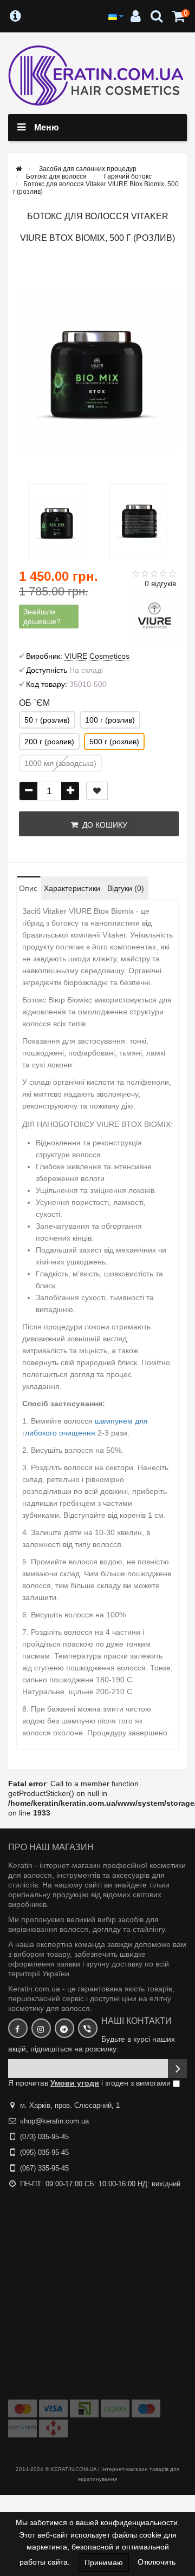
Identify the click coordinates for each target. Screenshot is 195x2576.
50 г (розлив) (47, 720)
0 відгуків (160, 584)
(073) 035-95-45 (44, 2137)
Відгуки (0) (126, 888)
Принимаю (104, 2562)
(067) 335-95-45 (44, 2168)
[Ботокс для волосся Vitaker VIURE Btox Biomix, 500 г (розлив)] (97, 369)
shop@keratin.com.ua (54, 2121)
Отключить (157, 2562)
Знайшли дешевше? (42, 617)
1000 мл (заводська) (60, 763)
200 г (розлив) (49, 742)
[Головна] (19, 169)
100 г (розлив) (110, 720)
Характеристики (72, 888)
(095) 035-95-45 (44, 2152)
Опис (28, 888)
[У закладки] (97, 791)
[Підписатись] (177, 2069)
